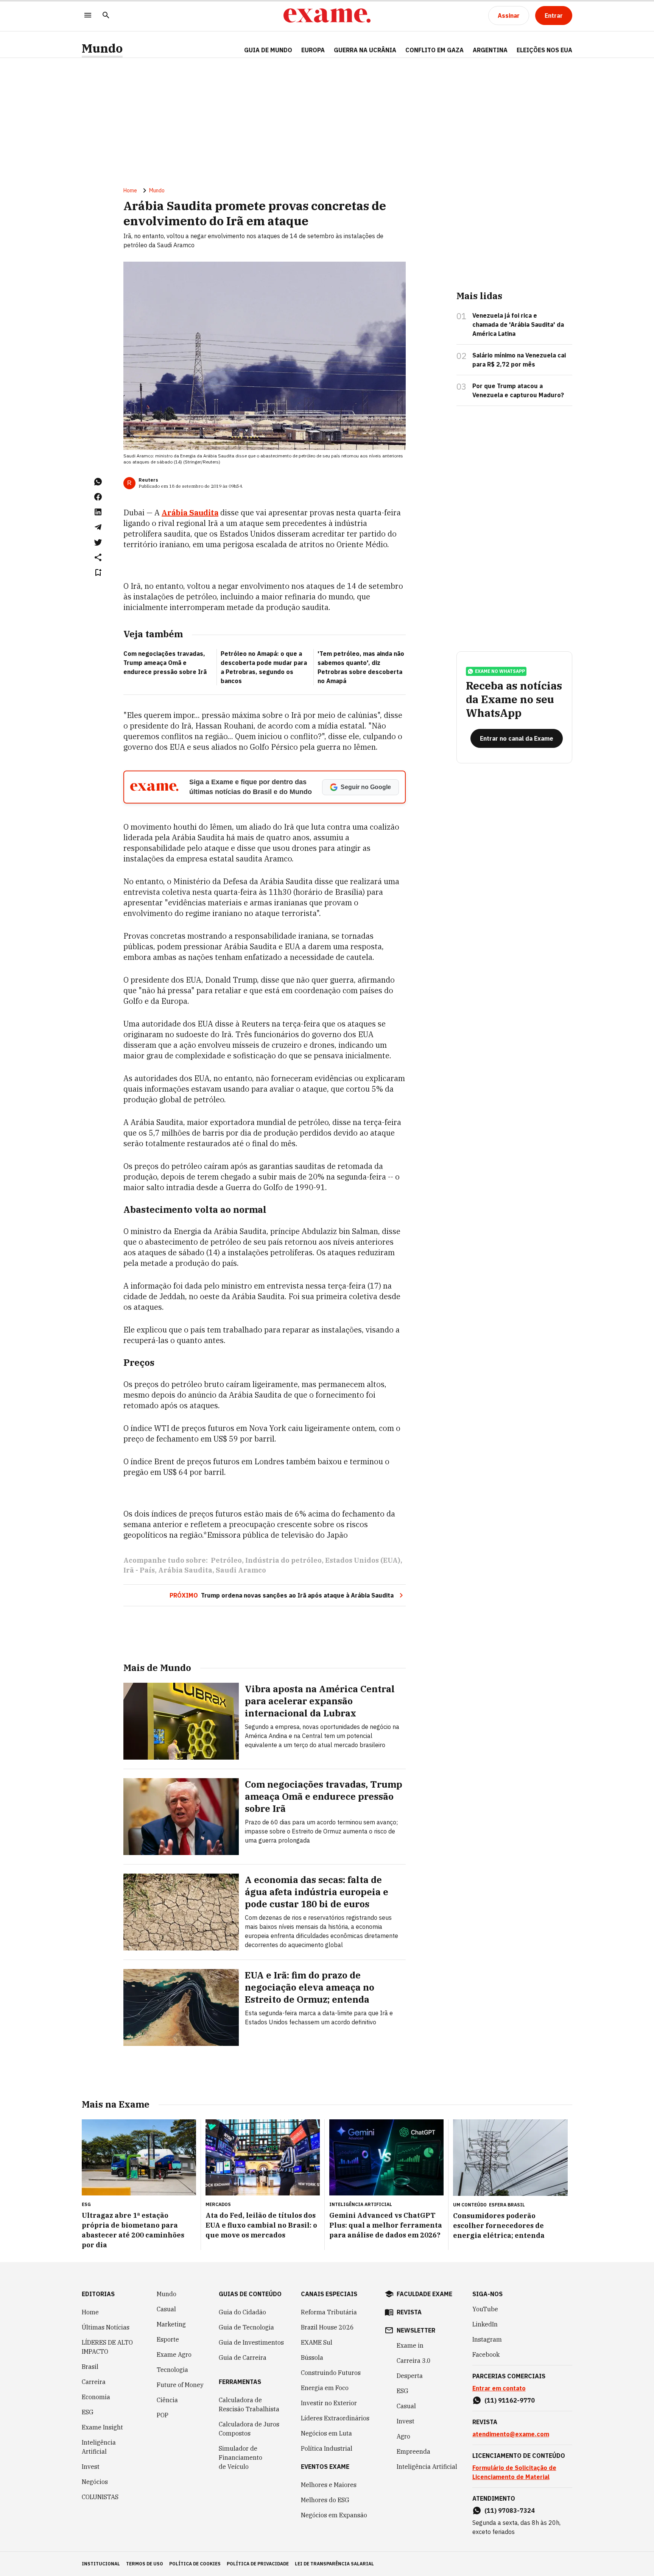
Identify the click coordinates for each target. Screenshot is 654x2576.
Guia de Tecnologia (246, 2327)
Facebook (486, 2354)
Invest (91, 2467)
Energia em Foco (325, 2388)
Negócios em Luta (326, 2433)
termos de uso (145, 2564)
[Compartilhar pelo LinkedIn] (98, 512)
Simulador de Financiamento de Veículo (241, 2457)
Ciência (167, 2400)
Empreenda (413, 2451)
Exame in (410, 2345)
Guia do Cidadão (242, 2312)
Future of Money (180, 2385)
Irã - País (139, 1570)
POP (163, 2415)
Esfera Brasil (507, 2205)
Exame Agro (174, 2354)
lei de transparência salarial (334, 2564)
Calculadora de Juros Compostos (249, 2429)
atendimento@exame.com (511, 2434)
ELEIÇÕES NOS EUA (544, 50)
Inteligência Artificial (99, 2447)
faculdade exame (424, 2294)
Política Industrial (327, 2448)
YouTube (485, 2309)
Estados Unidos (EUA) (363, 1560)
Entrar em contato (499, 2388)
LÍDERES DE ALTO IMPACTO (107, 2347)
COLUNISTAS (100, 2497)
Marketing (171, 2324)
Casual (166, 2309)
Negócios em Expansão (334, 2515)
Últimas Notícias (106, 2327)
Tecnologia (172, 2370)
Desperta (410, 2376)
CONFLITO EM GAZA (434, 50)
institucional (101, 2564)
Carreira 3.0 (414, 2361)
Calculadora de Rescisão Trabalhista (249, 2404)
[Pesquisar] (106, 16)
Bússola (312, 2358)
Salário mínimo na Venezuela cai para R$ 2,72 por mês (519, 360)
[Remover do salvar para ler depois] (98, 573)
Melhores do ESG (325, 2500)
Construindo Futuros (331, 2373)
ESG (88, 2412)
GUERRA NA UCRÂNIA (365, 50)
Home (130, 190)
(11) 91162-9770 (510, 2400)
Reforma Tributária (329, 2312)
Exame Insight (102, 2427)
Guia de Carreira (243, 2358)
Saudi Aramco (241, 1570)
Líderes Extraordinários (335, 2418)
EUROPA (313, 50)
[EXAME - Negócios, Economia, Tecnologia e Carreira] (327, 16)
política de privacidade (258, 2564)
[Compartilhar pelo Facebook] (98, 497)
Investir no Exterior (329, 2403)
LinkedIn (485, 2324)
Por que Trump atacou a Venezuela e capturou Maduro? (518, 390)
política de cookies (195, 2564)
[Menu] (88, 16)
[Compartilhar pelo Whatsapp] (98, 482)
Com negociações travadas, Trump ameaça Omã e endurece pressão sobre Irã (165, 663)
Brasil (90, 2367)
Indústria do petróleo (283, 1560)
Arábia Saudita (190, 513)
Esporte (168, 2339)
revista (409, 2312)
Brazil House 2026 (327, 2327)
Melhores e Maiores (329, 2485)
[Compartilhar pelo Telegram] (98, 527)
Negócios (95, 2482)
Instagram (487, 2339)
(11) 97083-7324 (510, 2510)
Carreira (94, 2382)
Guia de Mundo (268, 50)
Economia (96, 2397)
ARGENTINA (490, 50)
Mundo (102, 48)
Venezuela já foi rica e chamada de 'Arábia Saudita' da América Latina (518, 325)
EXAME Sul (317, 2342)
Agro (403, 2436)
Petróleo (226, 1560)
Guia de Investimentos (251, 2342)
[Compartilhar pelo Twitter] (98, 542)
